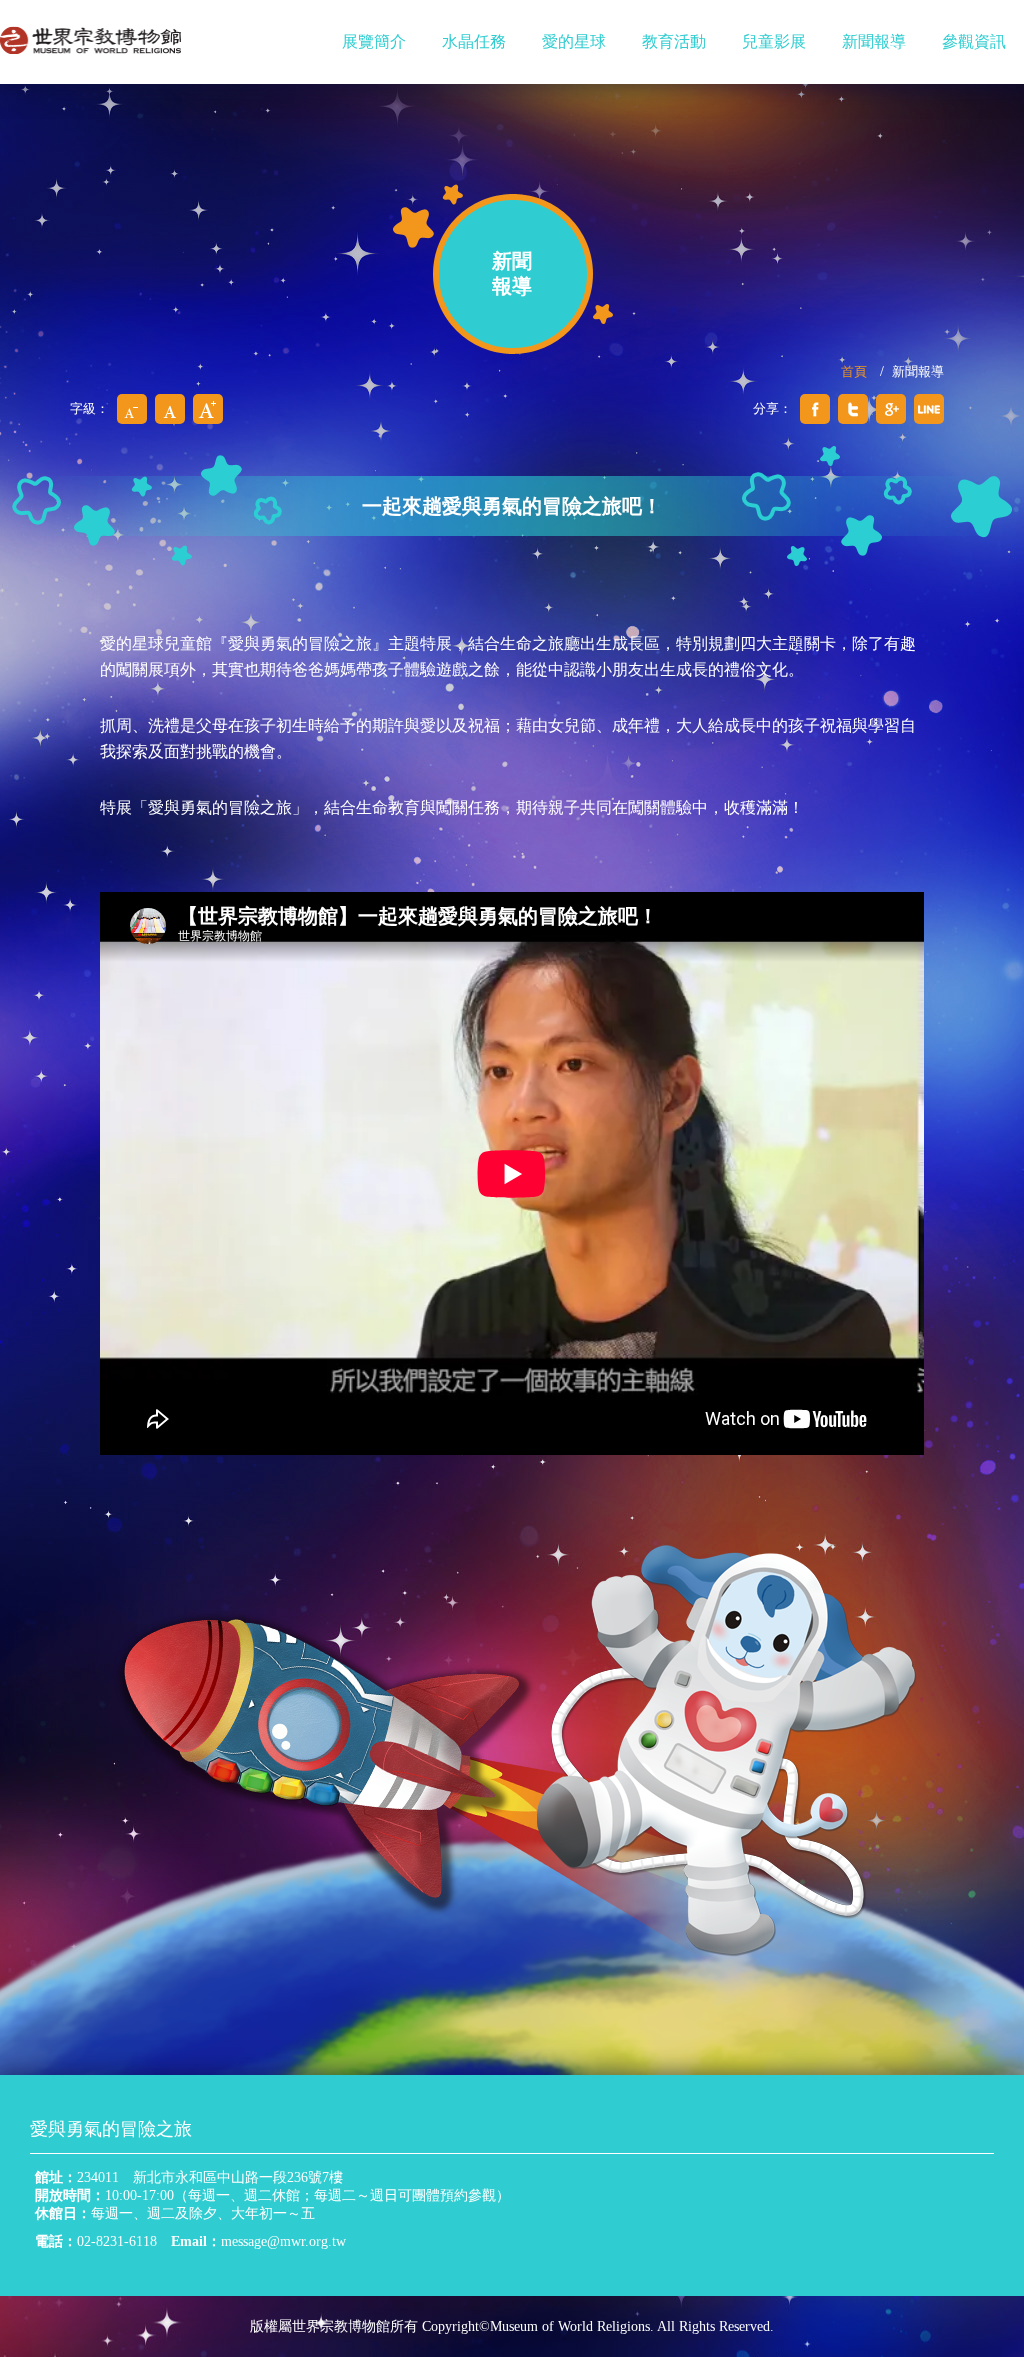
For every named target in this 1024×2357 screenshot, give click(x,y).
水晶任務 (474, 41)
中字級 (170, 409)
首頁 (854, 371)
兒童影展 (774, 41)
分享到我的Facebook (815, 409)
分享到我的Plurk (929, 409)
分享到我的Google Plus (891, 409)
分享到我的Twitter (853, 409)
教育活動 (674, 41)
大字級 (208, 409)
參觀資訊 (974, 41)
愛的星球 (574, 41)
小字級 (132, 409)
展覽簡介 (374, 41)
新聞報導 (874, 41)
